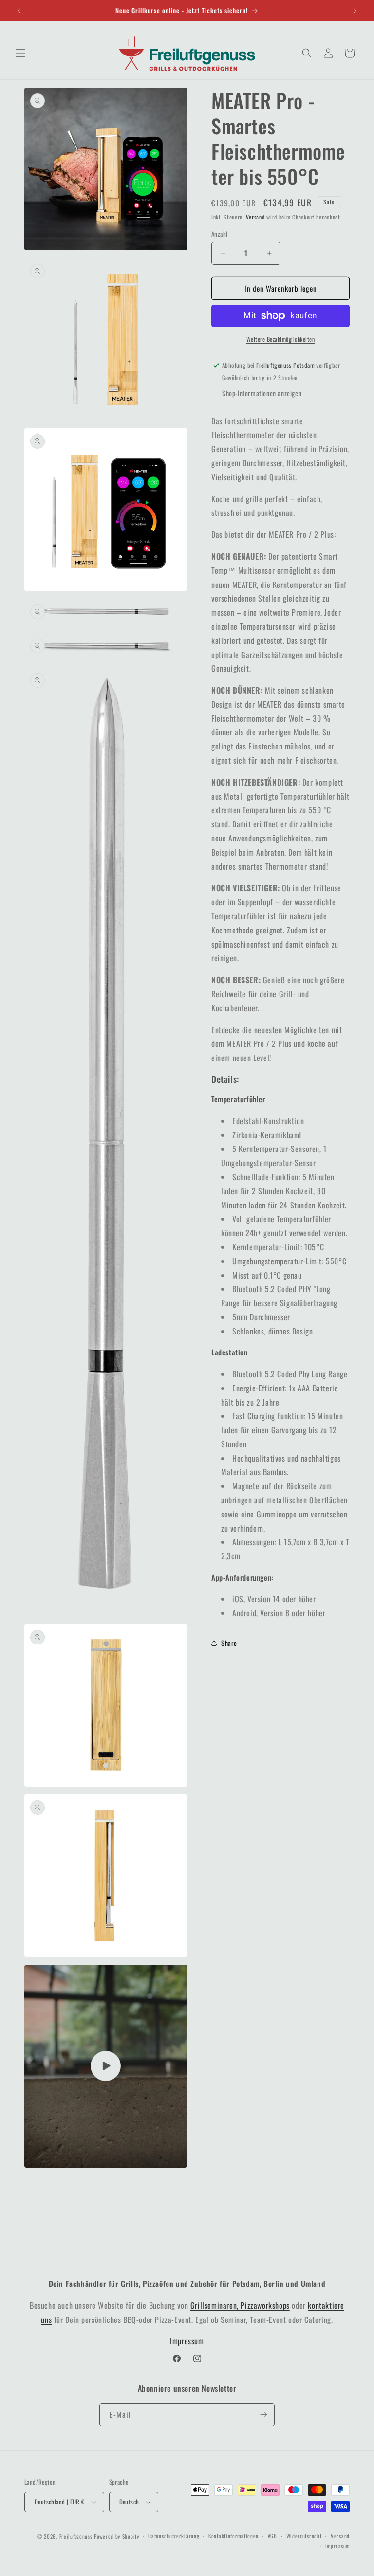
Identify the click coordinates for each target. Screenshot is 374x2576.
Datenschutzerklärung (174, 2536)
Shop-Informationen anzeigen (262, 393)
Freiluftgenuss (76, 2536)
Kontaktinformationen (234, 2536)
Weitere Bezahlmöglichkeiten (281, 339)
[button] (20, 53)
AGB (272, 2536)
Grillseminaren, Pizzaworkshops (240, 2305)
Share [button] (229, 1643)
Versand (255, 217)
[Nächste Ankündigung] (355, 11)
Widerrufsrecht (304, 2536)
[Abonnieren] (263, 2415)
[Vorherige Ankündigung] (19, 11)
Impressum (187, 2341)
